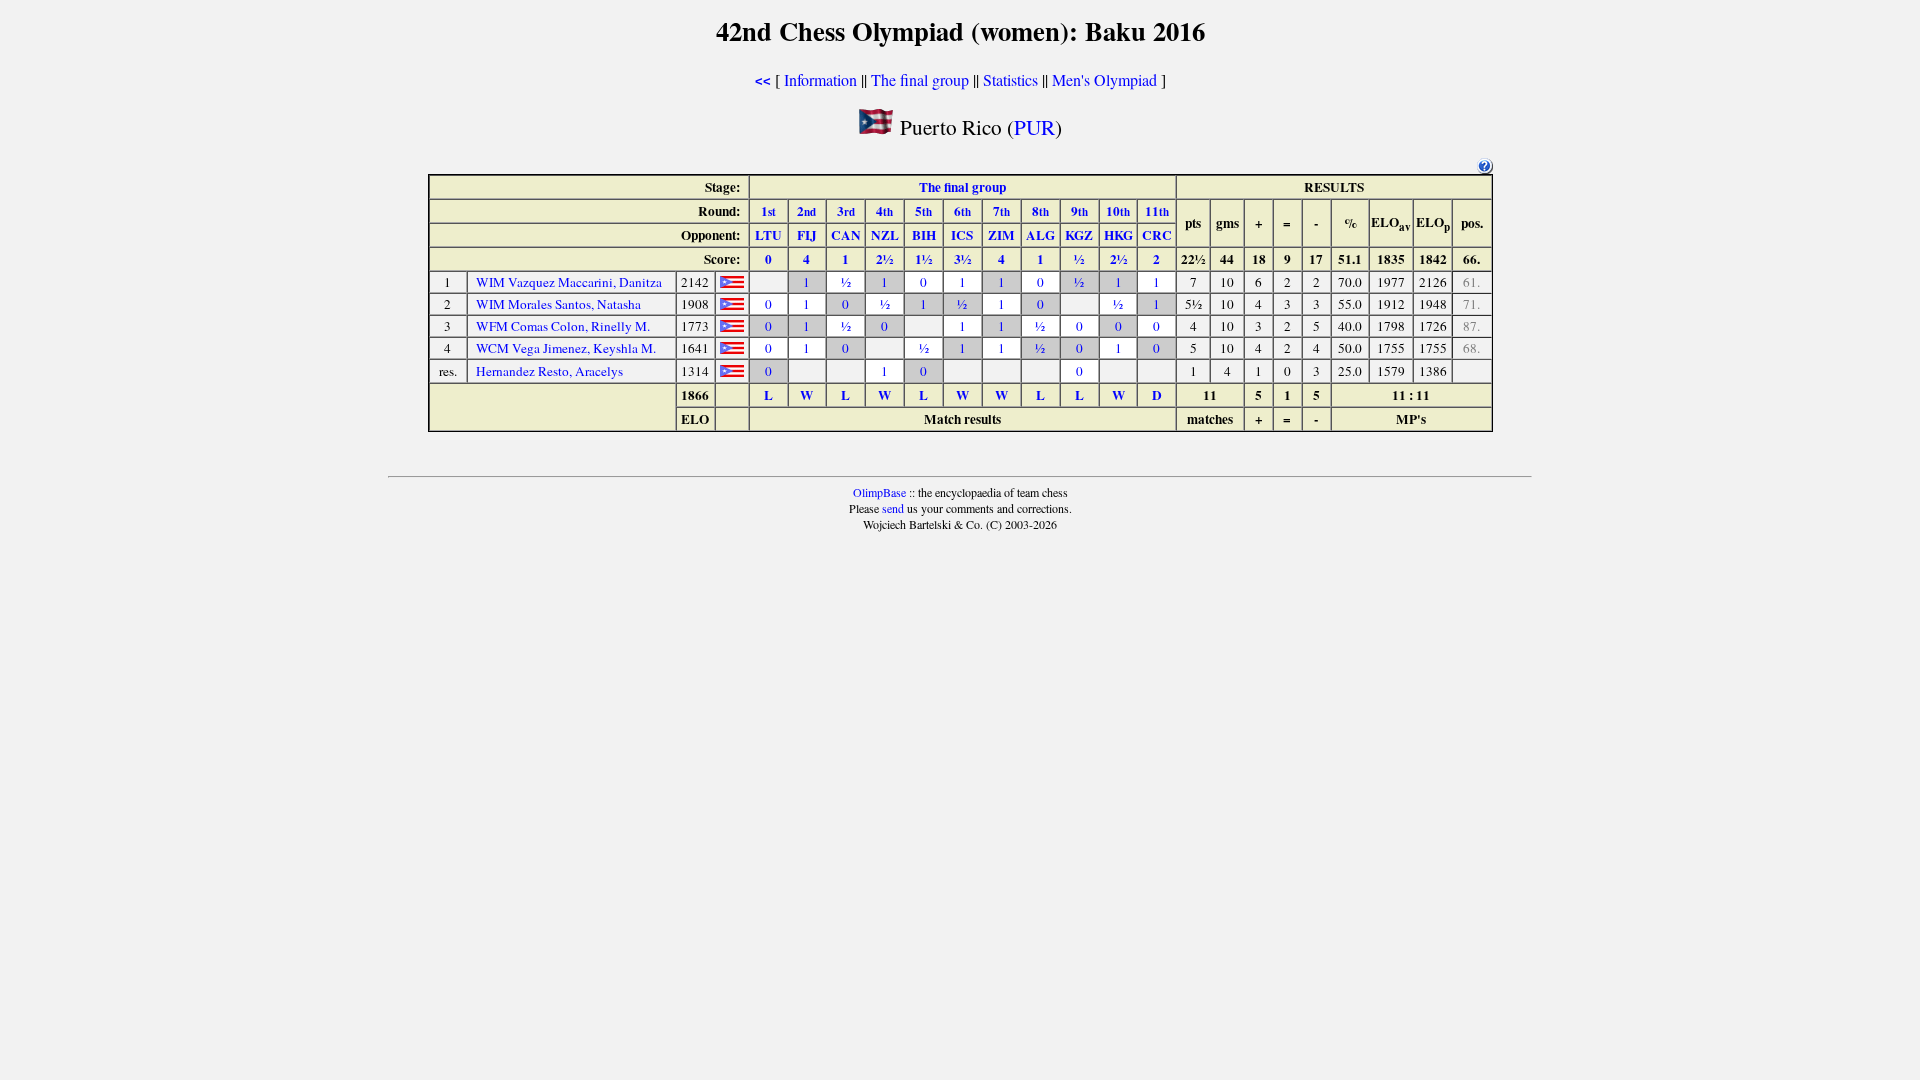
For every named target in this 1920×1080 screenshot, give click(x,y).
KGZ (1079, 235)
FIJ (807, 235)
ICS (962, 235)
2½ (884, 259)
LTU (768, 235)
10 (1118, 211)
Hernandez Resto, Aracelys (549, 371)
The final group (920, 79)
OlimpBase (879, 492)
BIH (924, 235)
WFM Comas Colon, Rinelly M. (563, 326)
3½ (962, 259)
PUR (1034, 126)
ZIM (1001, 235)
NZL (885, 235)
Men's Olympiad (1104, 79)
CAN (846, 235)
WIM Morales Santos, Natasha (558, 304)
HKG (1118, 235)
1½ (923, 259)
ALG (1040, 235)
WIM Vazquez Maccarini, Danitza (569, 282)
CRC (1157, 235)
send (893, 508)
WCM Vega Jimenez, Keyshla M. (566, 348)
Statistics (1010, 79)
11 (1157, 211)
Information (820, 79)
